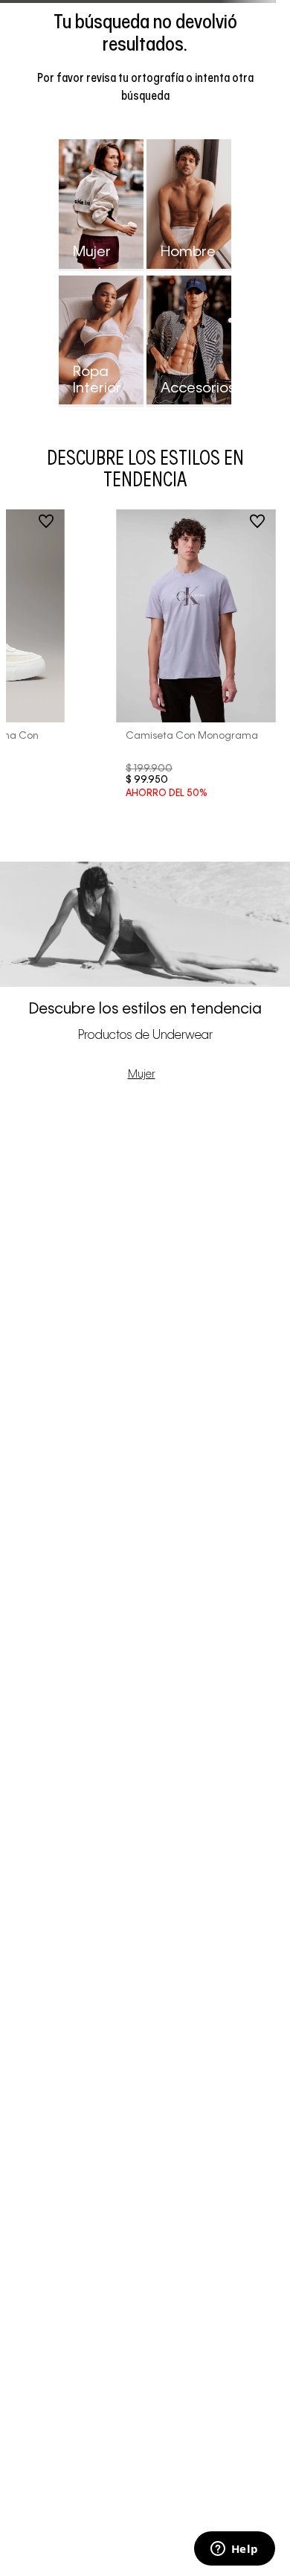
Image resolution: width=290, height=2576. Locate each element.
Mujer (142, 1075)
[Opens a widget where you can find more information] (234, 2550)
